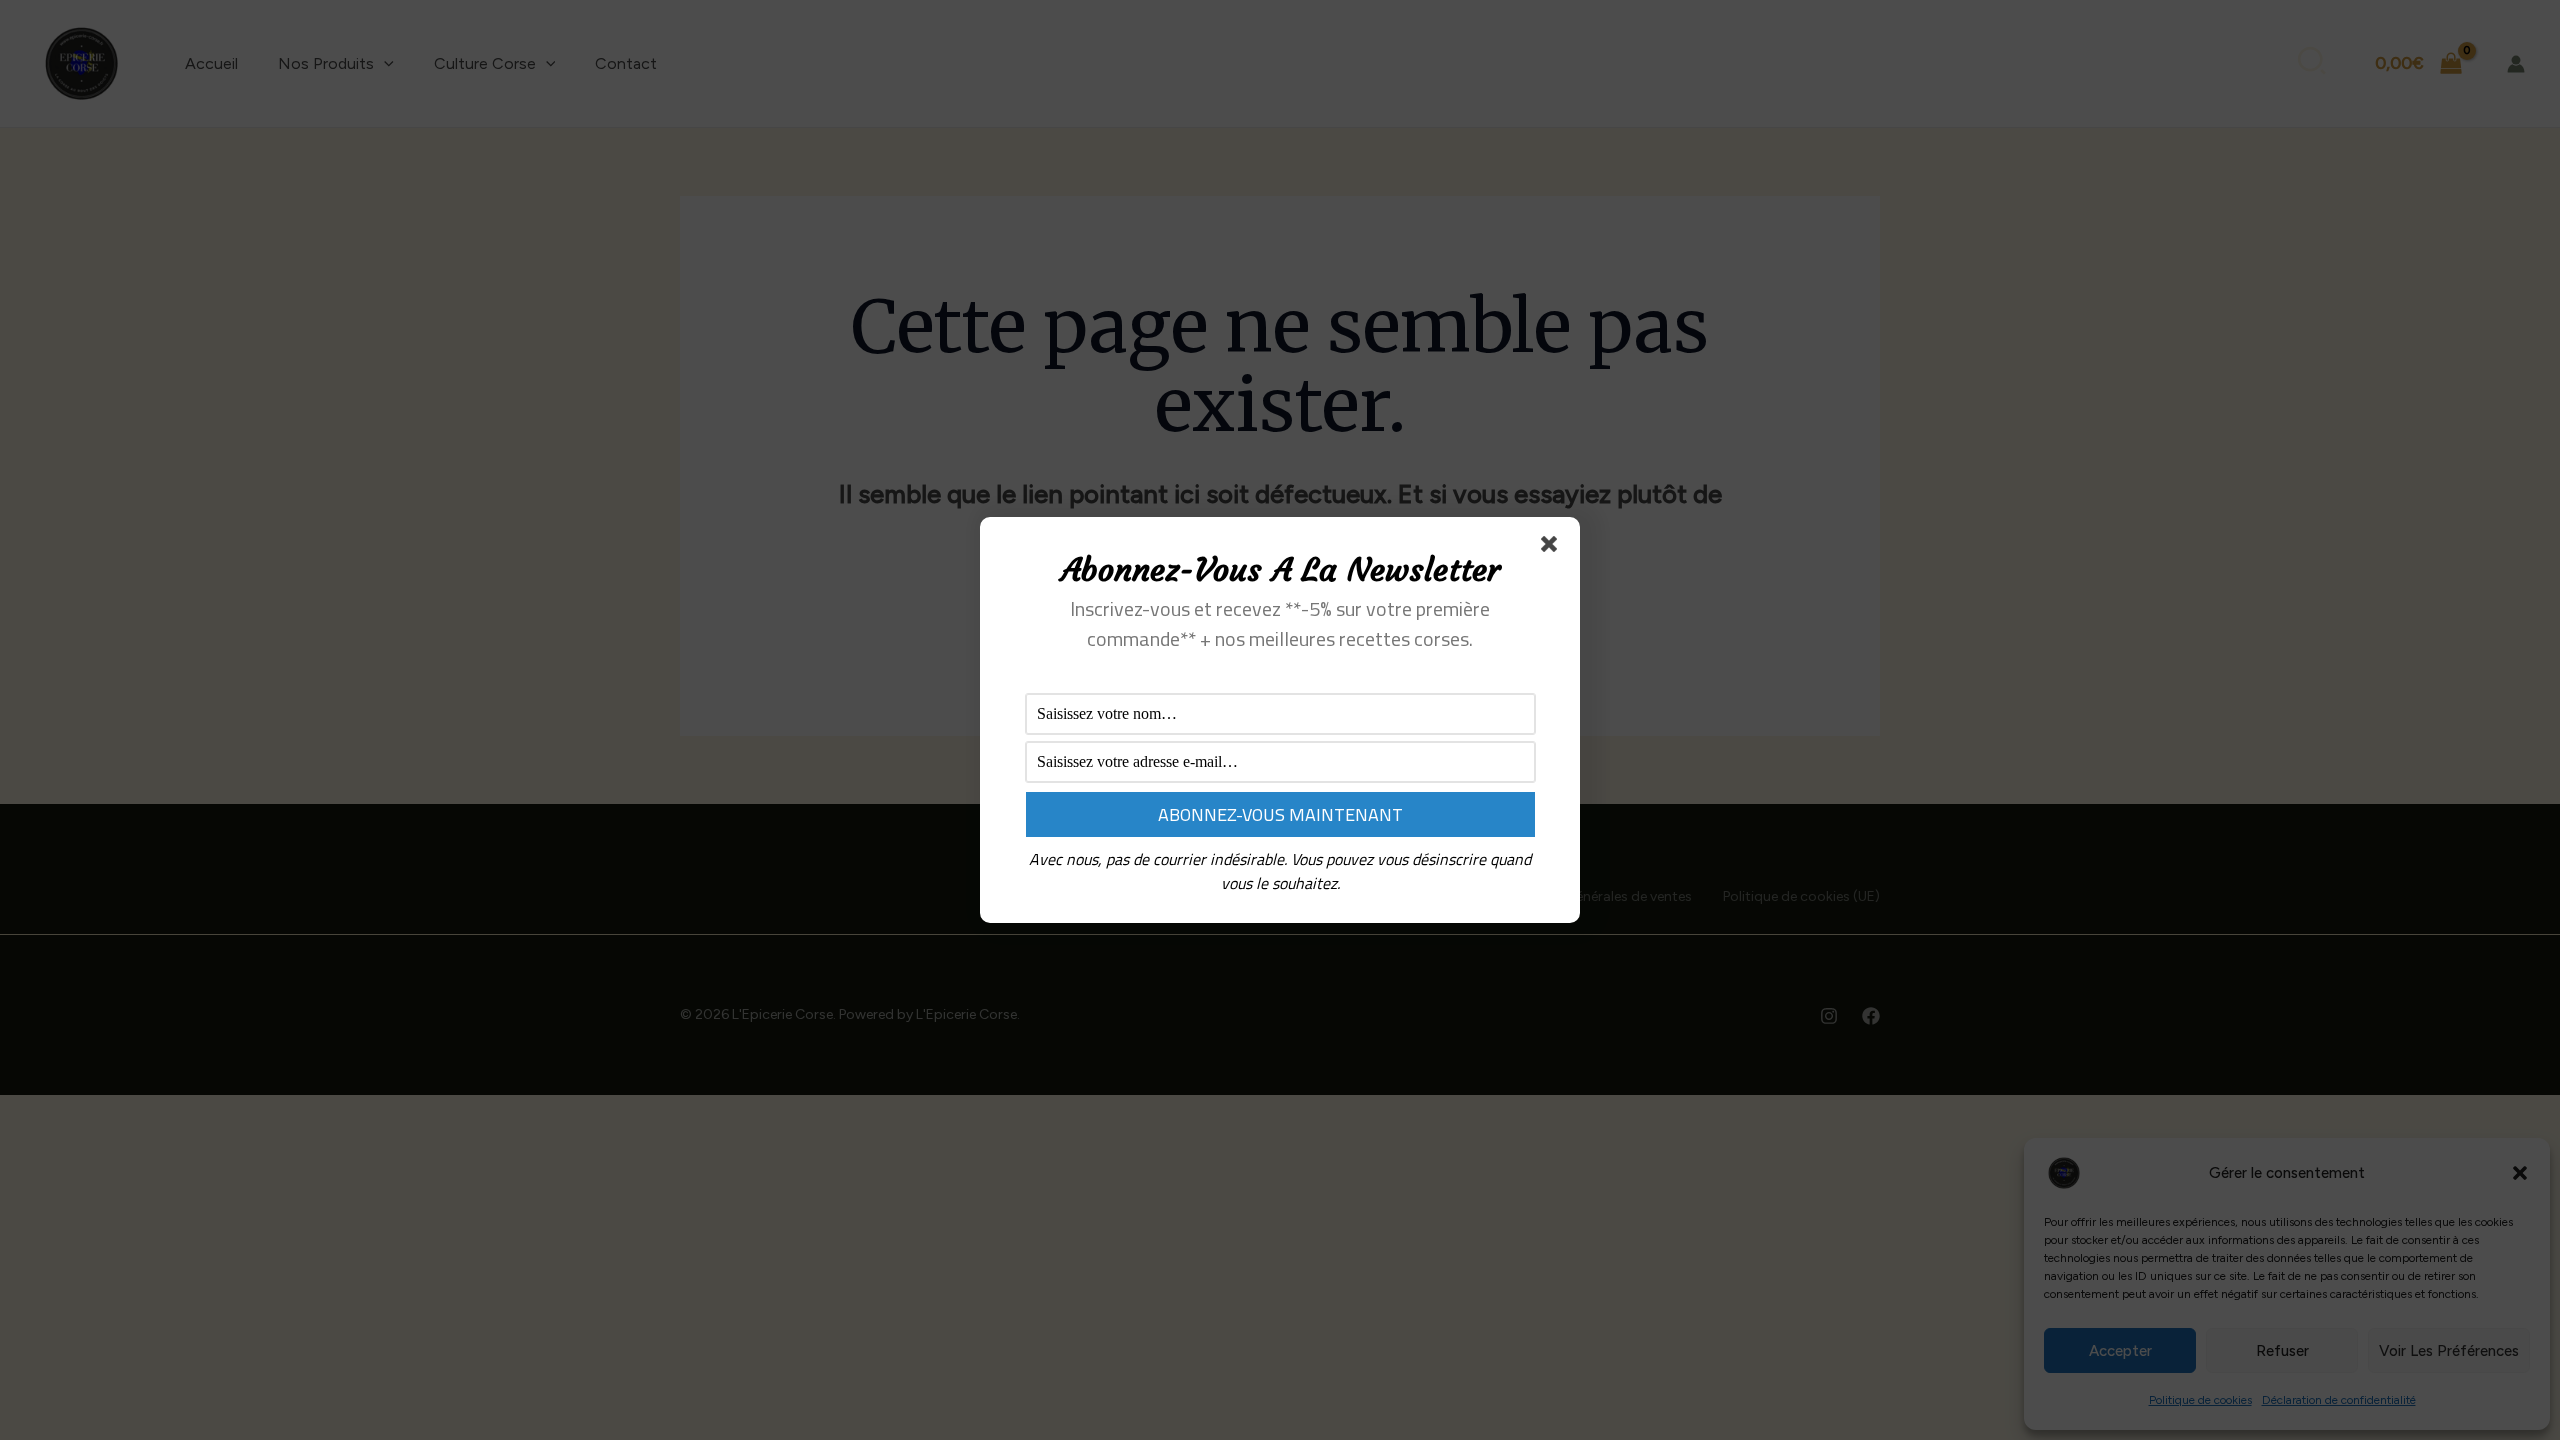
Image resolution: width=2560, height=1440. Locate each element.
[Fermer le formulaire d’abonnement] (1553, 548)
